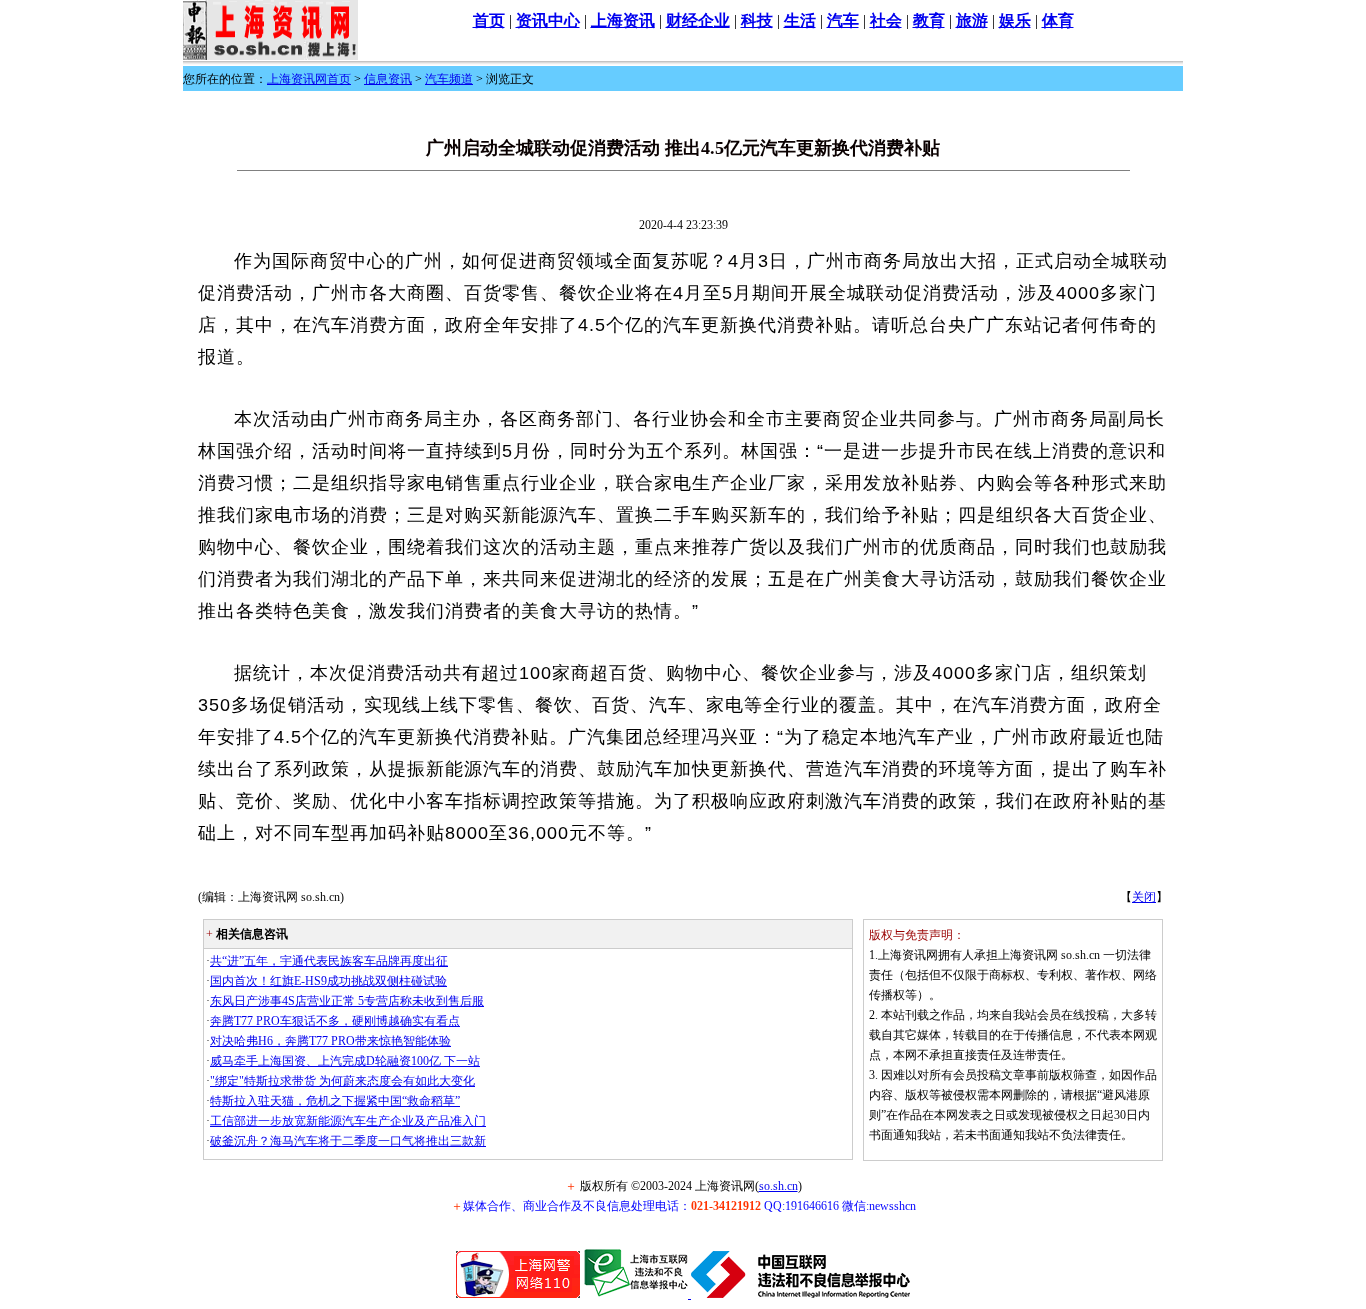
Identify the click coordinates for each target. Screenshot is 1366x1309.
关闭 (1144, 897)
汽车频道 (449, 79)
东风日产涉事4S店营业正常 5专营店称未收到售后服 (347, 1001)
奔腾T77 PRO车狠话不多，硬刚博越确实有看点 (335, 1021)
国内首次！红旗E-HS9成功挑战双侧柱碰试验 (328, 981)
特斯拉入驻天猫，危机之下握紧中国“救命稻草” (335, 1101)
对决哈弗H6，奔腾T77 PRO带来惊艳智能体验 (330, 1041)
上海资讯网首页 (309, 79)
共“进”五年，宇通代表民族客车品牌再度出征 (329, 961)
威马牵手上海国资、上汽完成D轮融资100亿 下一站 (345, 1061)
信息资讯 (388, 79)
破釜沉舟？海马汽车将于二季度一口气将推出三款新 (348, 1141)
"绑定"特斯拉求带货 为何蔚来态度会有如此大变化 (342, 1081)
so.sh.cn (778, 1186)
